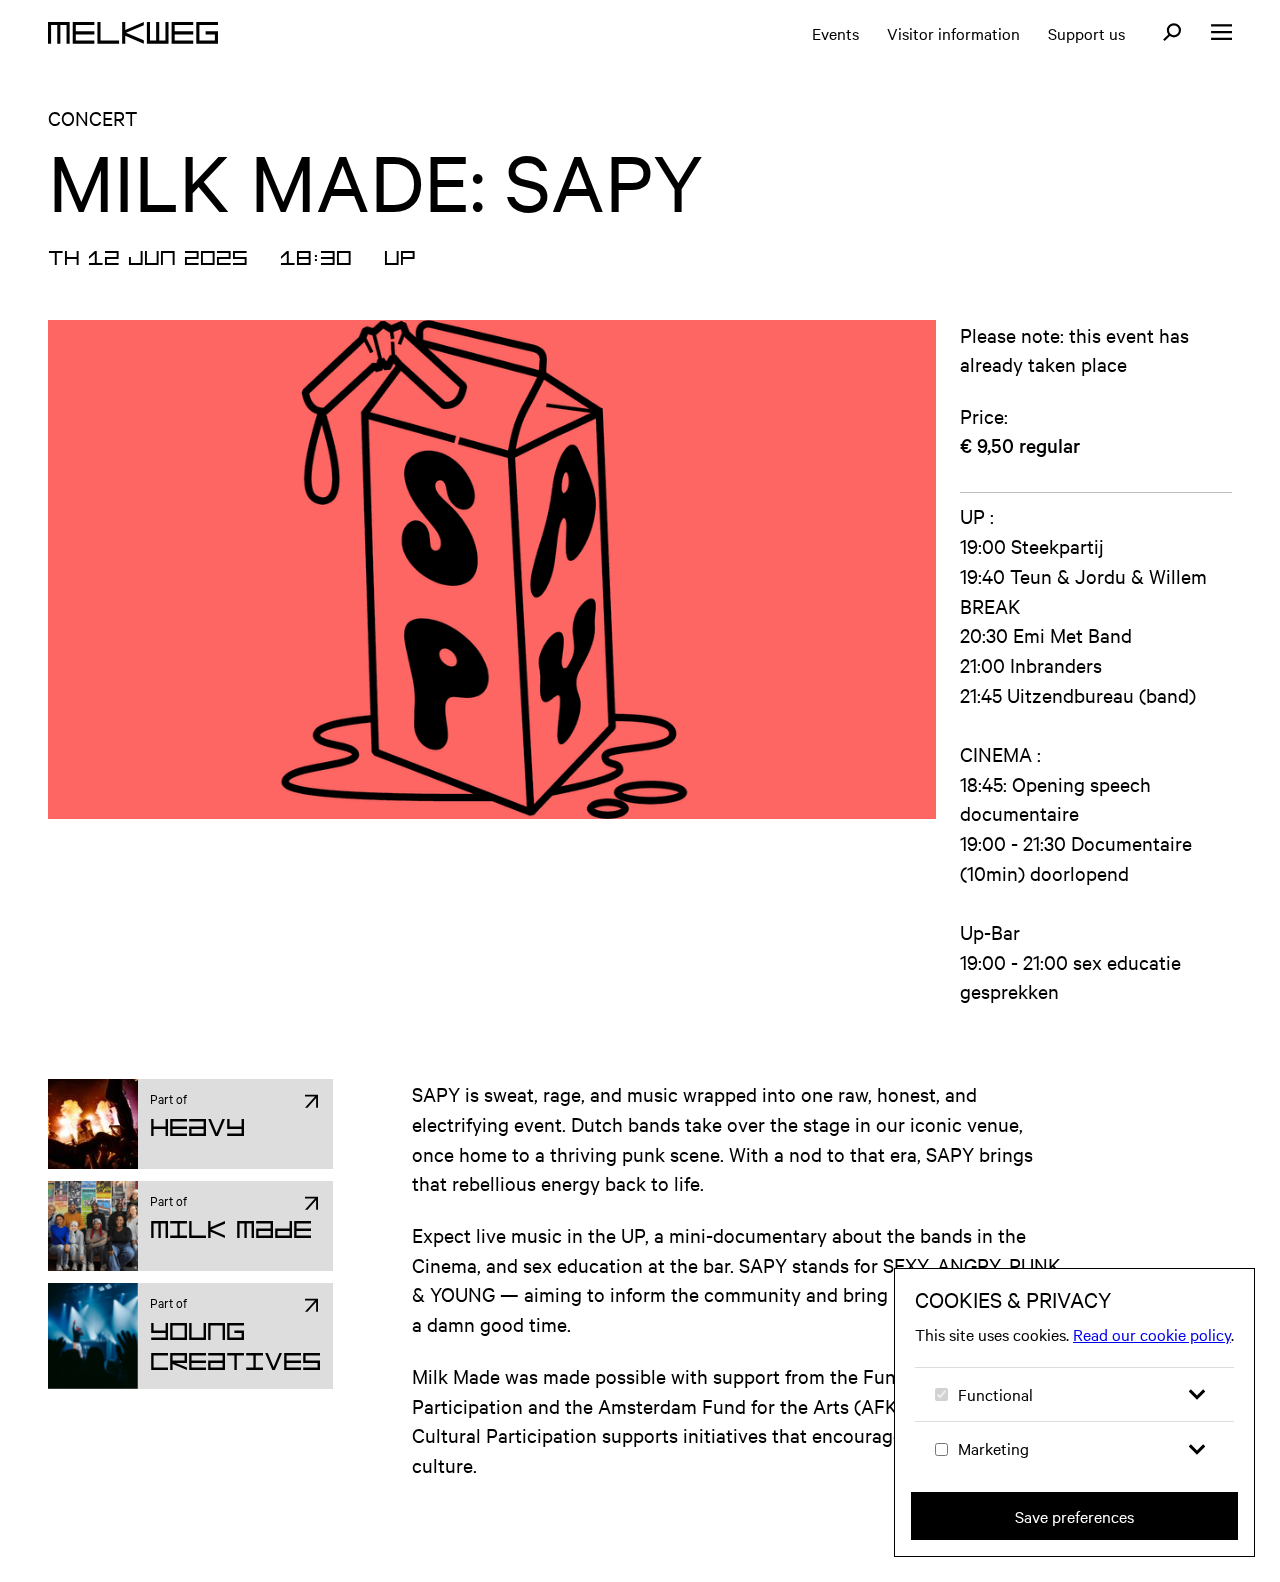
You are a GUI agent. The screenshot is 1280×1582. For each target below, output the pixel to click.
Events (835, 33)
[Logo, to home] (133, 33)
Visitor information (953, 33)
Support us (1086, 33)
